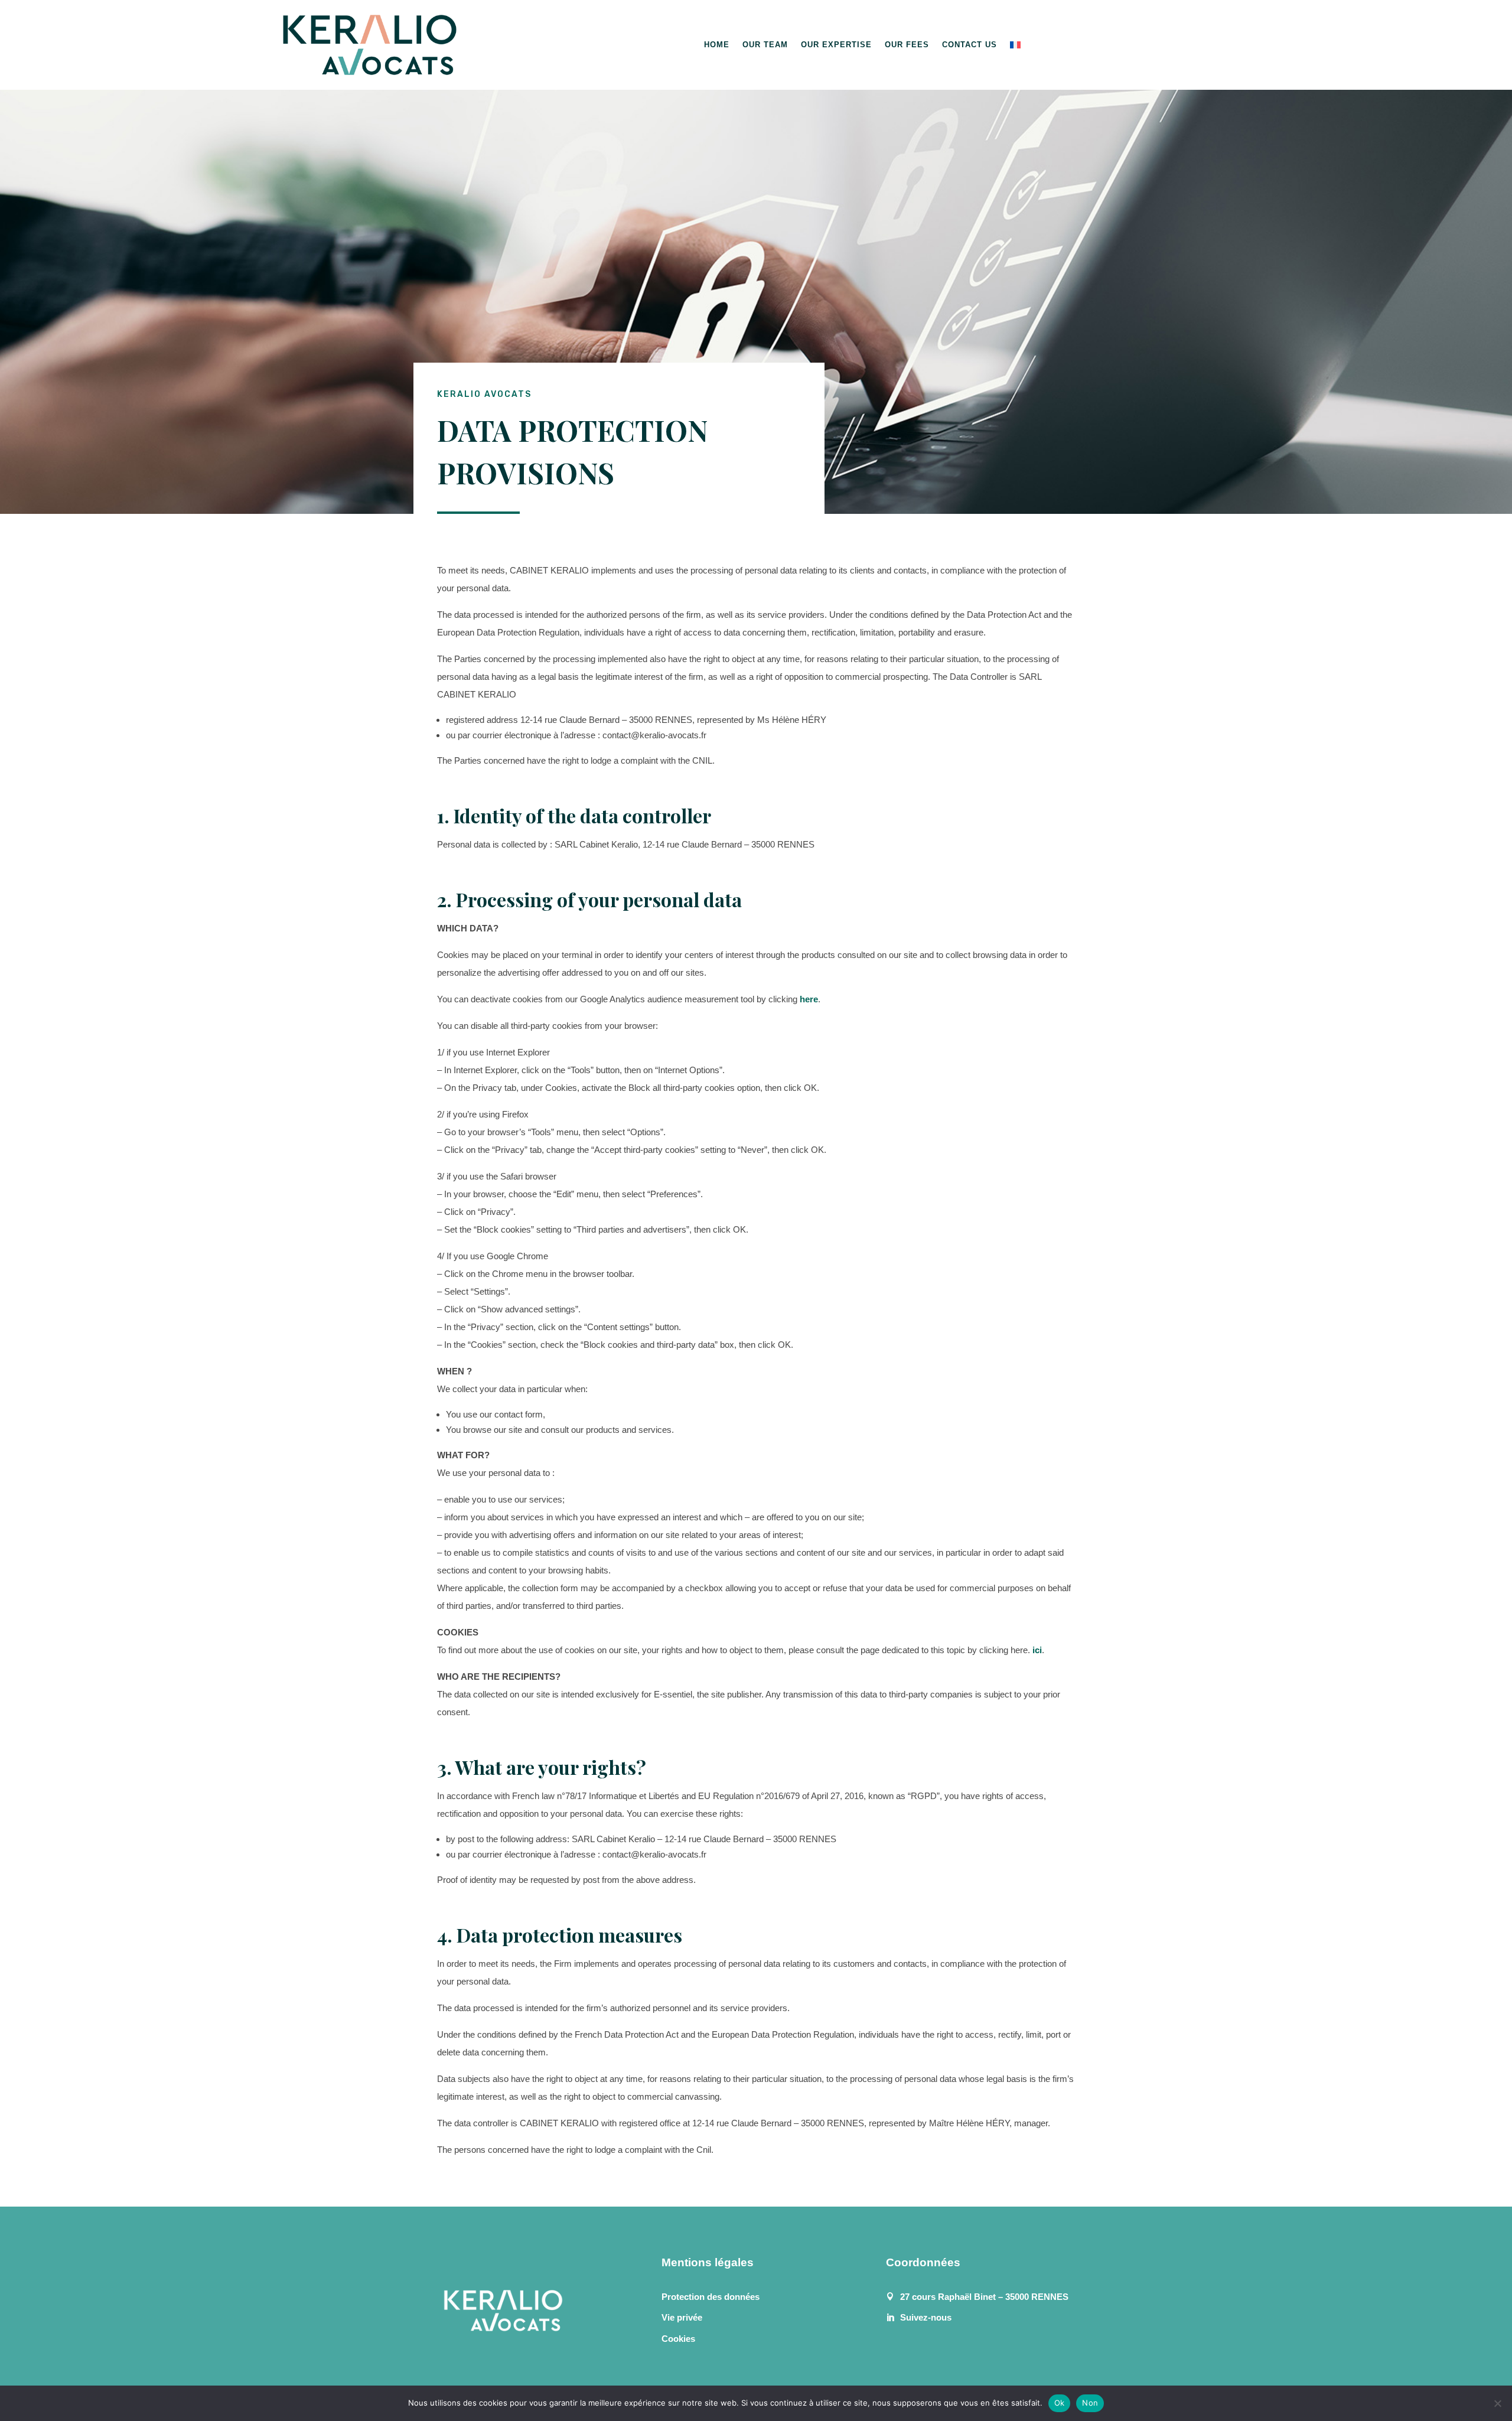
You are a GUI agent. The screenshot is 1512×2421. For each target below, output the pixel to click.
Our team (765, 45)
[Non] (1497, 2403)
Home (717, 45)
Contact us (970, 45)
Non (1090, 2403)
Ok (1060, 2403)
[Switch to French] (1015, 45)
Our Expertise (836, 45)
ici (1037, 1650)
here (809, 999)
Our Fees (907, 45)
